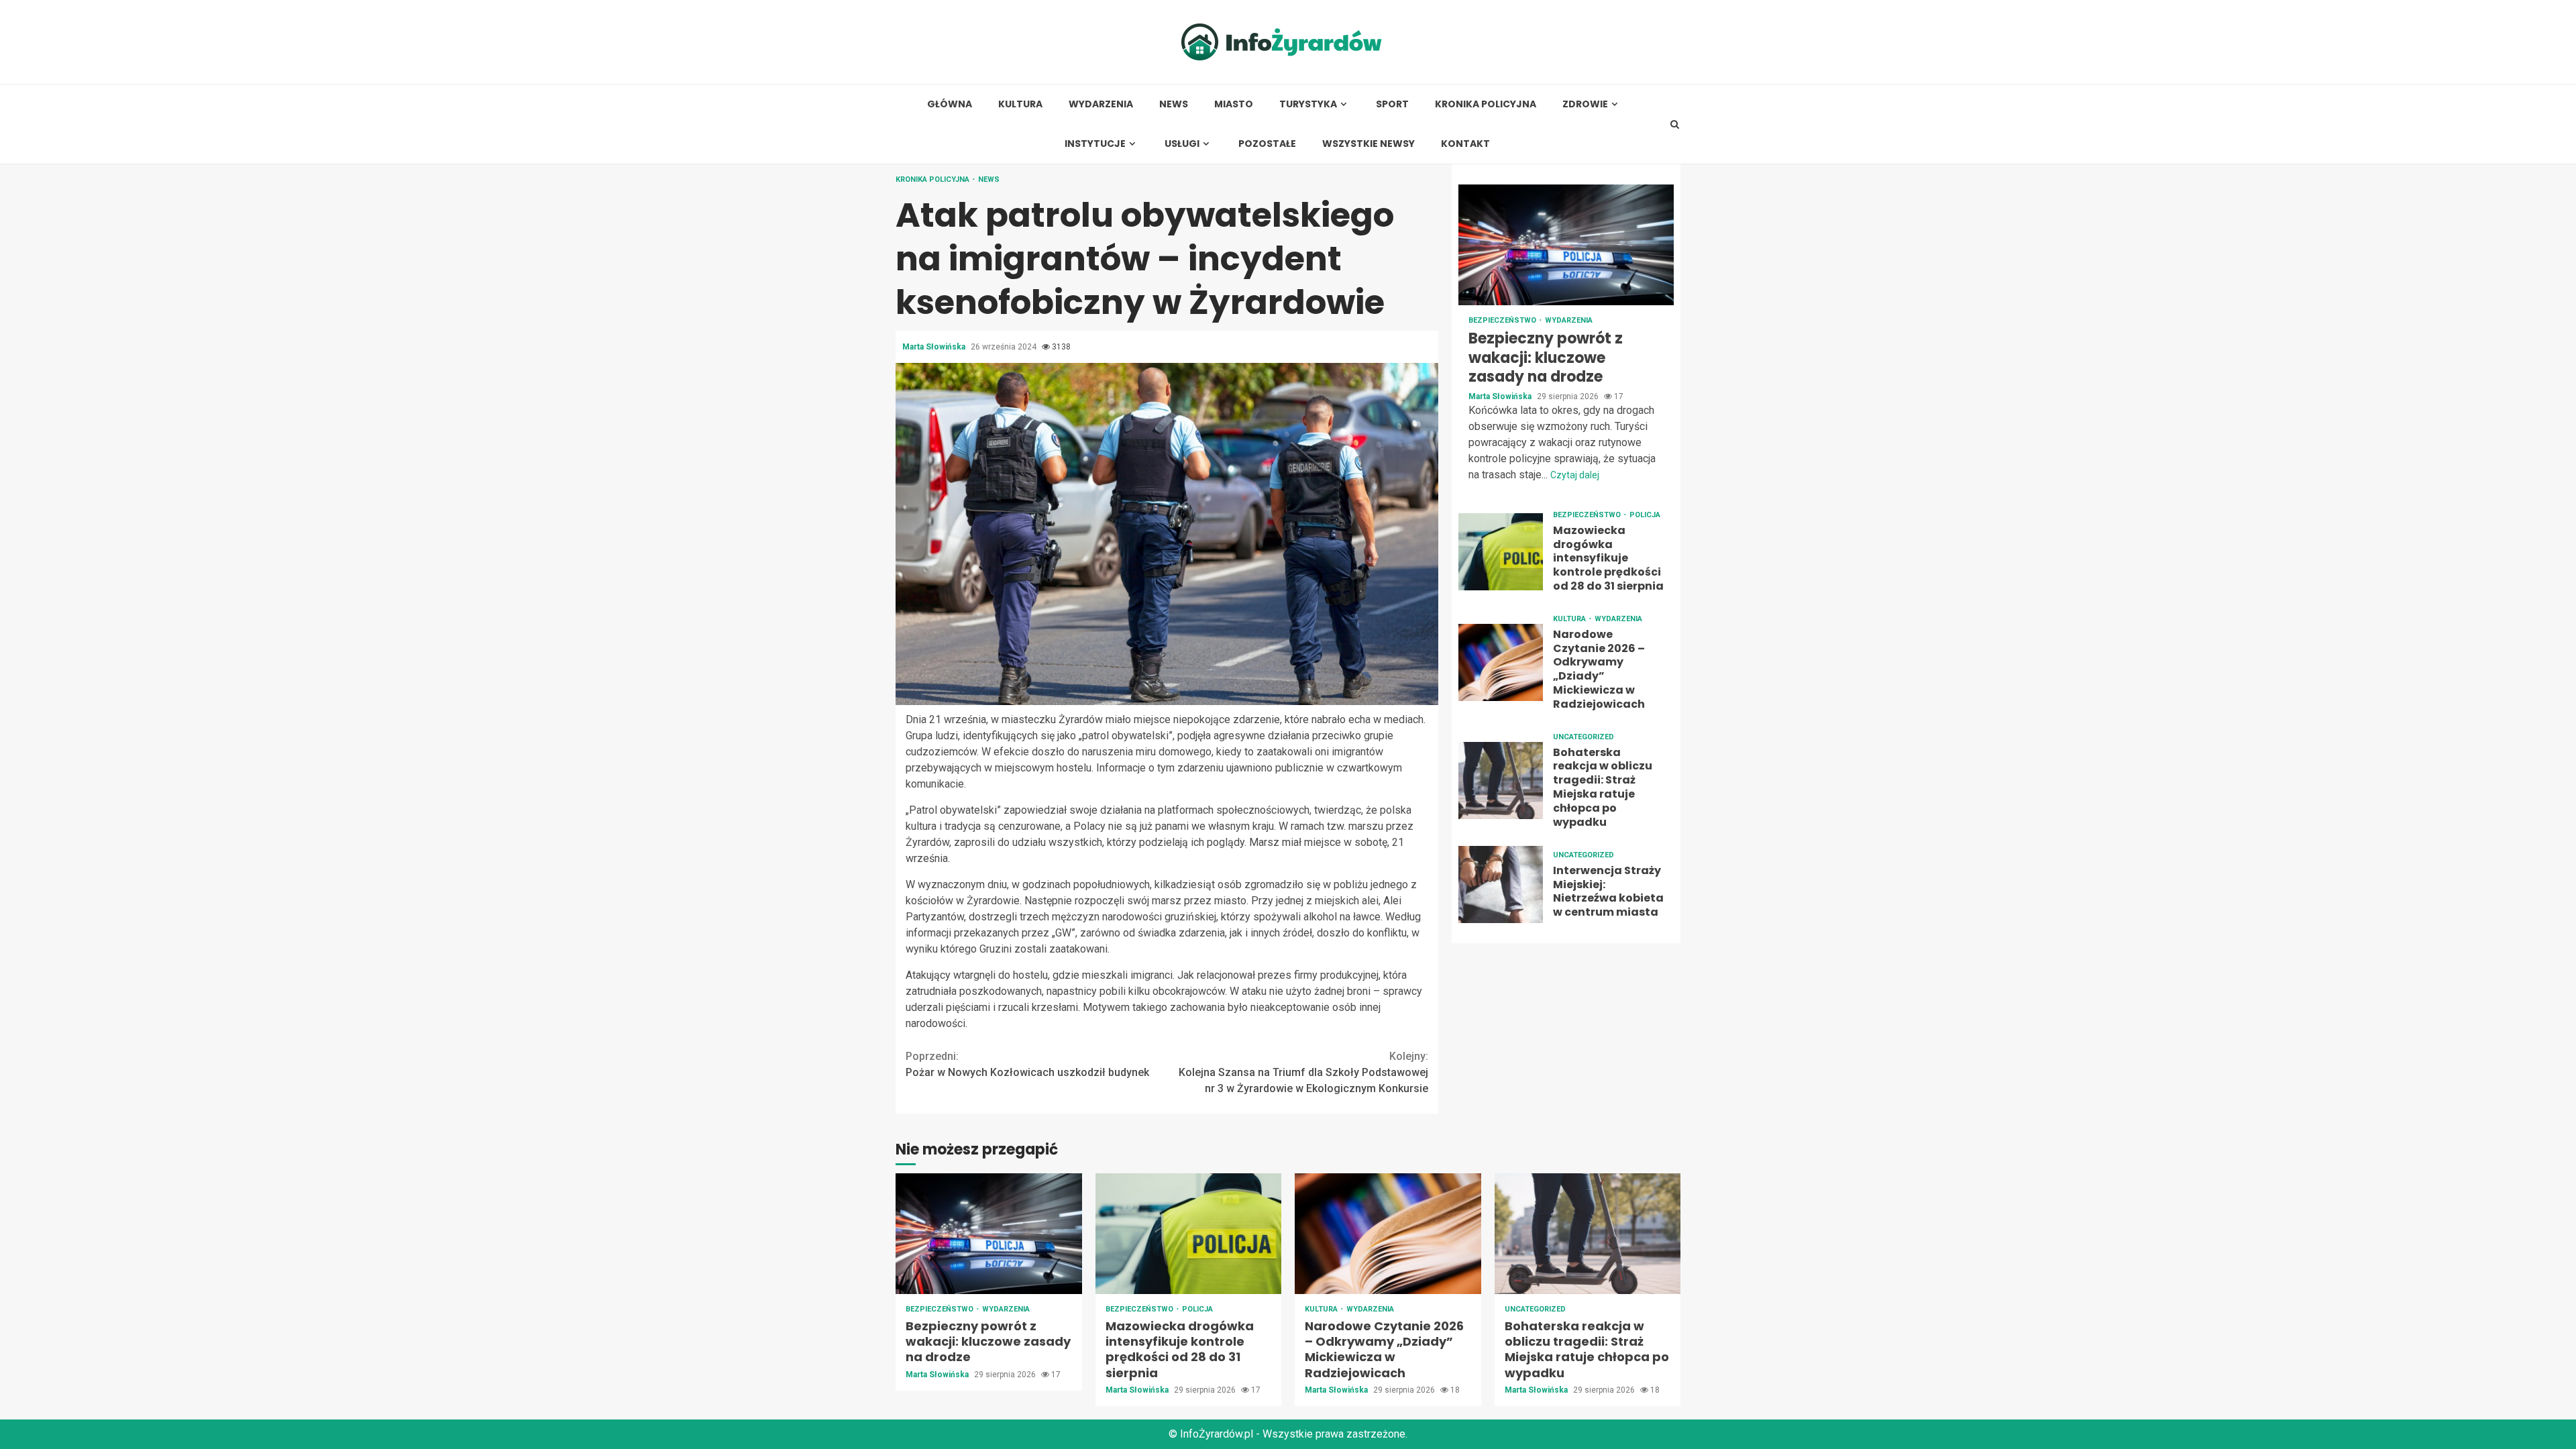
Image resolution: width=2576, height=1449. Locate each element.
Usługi (1182, 144)
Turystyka (1308, 104)
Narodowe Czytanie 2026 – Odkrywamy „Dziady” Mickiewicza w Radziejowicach (1501, 662)
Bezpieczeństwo (1503, 320)
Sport (1392, 104)
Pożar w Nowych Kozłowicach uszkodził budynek (1027, 1064)
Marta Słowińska (935, 347)
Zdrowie (1585, 104)
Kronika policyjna (1486, 104)
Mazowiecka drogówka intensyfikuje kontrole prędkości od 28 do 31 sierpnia (1501, 552)
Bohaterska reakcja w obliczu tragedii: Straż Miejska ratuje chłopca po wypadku (1501, 781)
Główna (950, 104)
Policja (1645, 515)
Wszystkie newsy (1368, 144)
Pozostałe (1267, 144)
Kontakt (1465, 144)
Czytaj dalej (1575, 475)
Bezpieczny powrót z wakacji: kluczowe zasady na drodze (1566, 245)
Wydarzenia (1101, 104)
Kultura (1020, 104)
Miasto (1234, 104)
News (1174, 104)
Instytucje (1095, 144)
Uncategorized (1584, 737)
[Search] (1675, 124)
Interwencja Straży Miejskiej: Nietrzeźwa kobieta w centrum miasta (1501, 884)
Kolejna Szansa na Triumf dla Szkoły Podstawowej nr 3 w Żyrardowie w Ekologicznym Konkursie (1303, 1072)
